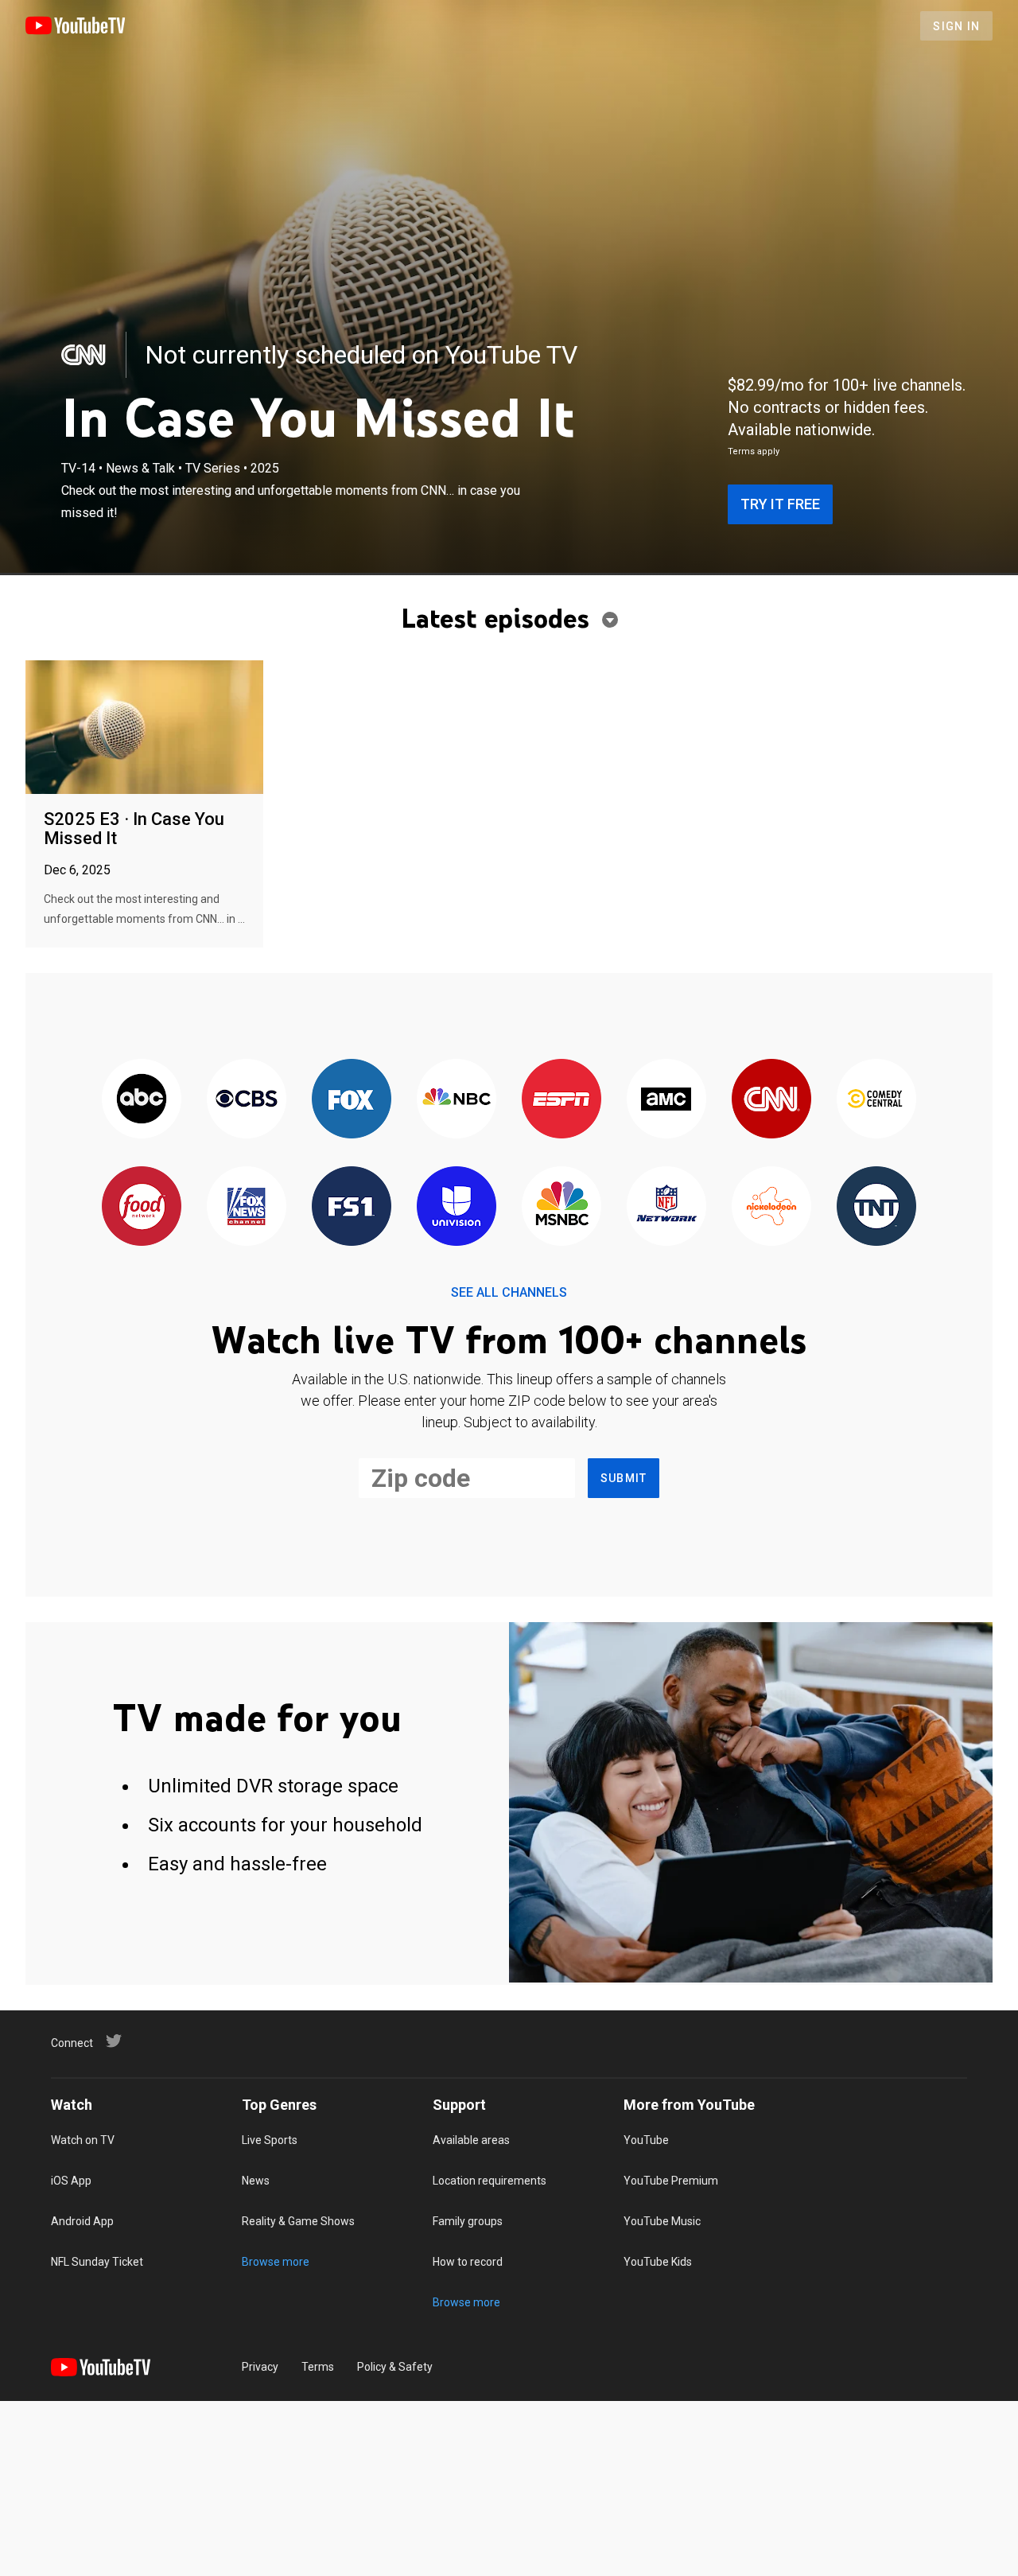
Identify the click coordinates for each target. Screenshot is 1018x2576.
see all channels (509, 1292)
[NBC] (457, 1100)
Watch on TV (83, 2140)
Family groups (468, 2221)
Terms (318, 2367)
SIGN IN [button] (956, 26)
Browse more (276, 2262)
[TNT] (876, 1207)
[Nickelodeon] (771, 1207)
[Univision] (457, 1207)
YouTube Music (662, 2221)
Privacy (260, 2367)
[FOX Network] (352, 1100)
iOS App (71, 2181)
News (256, 2181)
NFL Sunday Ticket (97, 2262)
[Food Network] (142, 1207)
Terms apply (754, 451)
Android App (82, 2221)
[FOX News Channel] (247, 1207)
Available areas (471, 2140)
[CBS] (247, 1100)
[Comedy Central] (876, 1100)
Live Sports (270, 2140)
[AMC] (666, 1100)
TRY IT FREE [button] (780, 504)
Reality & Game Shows (298, 2221)
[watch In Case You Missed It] (144, 728)
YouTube (646, 2140)
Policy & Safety (395, 2367)
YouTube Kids (658, 2262)
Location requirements (490, 2181)
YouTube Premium (671, 2181)
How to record (468, 2262)
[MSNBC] (561, 1207)
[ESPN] (561, 1100)
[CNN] (84, 355)
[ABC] (142, 1100)
